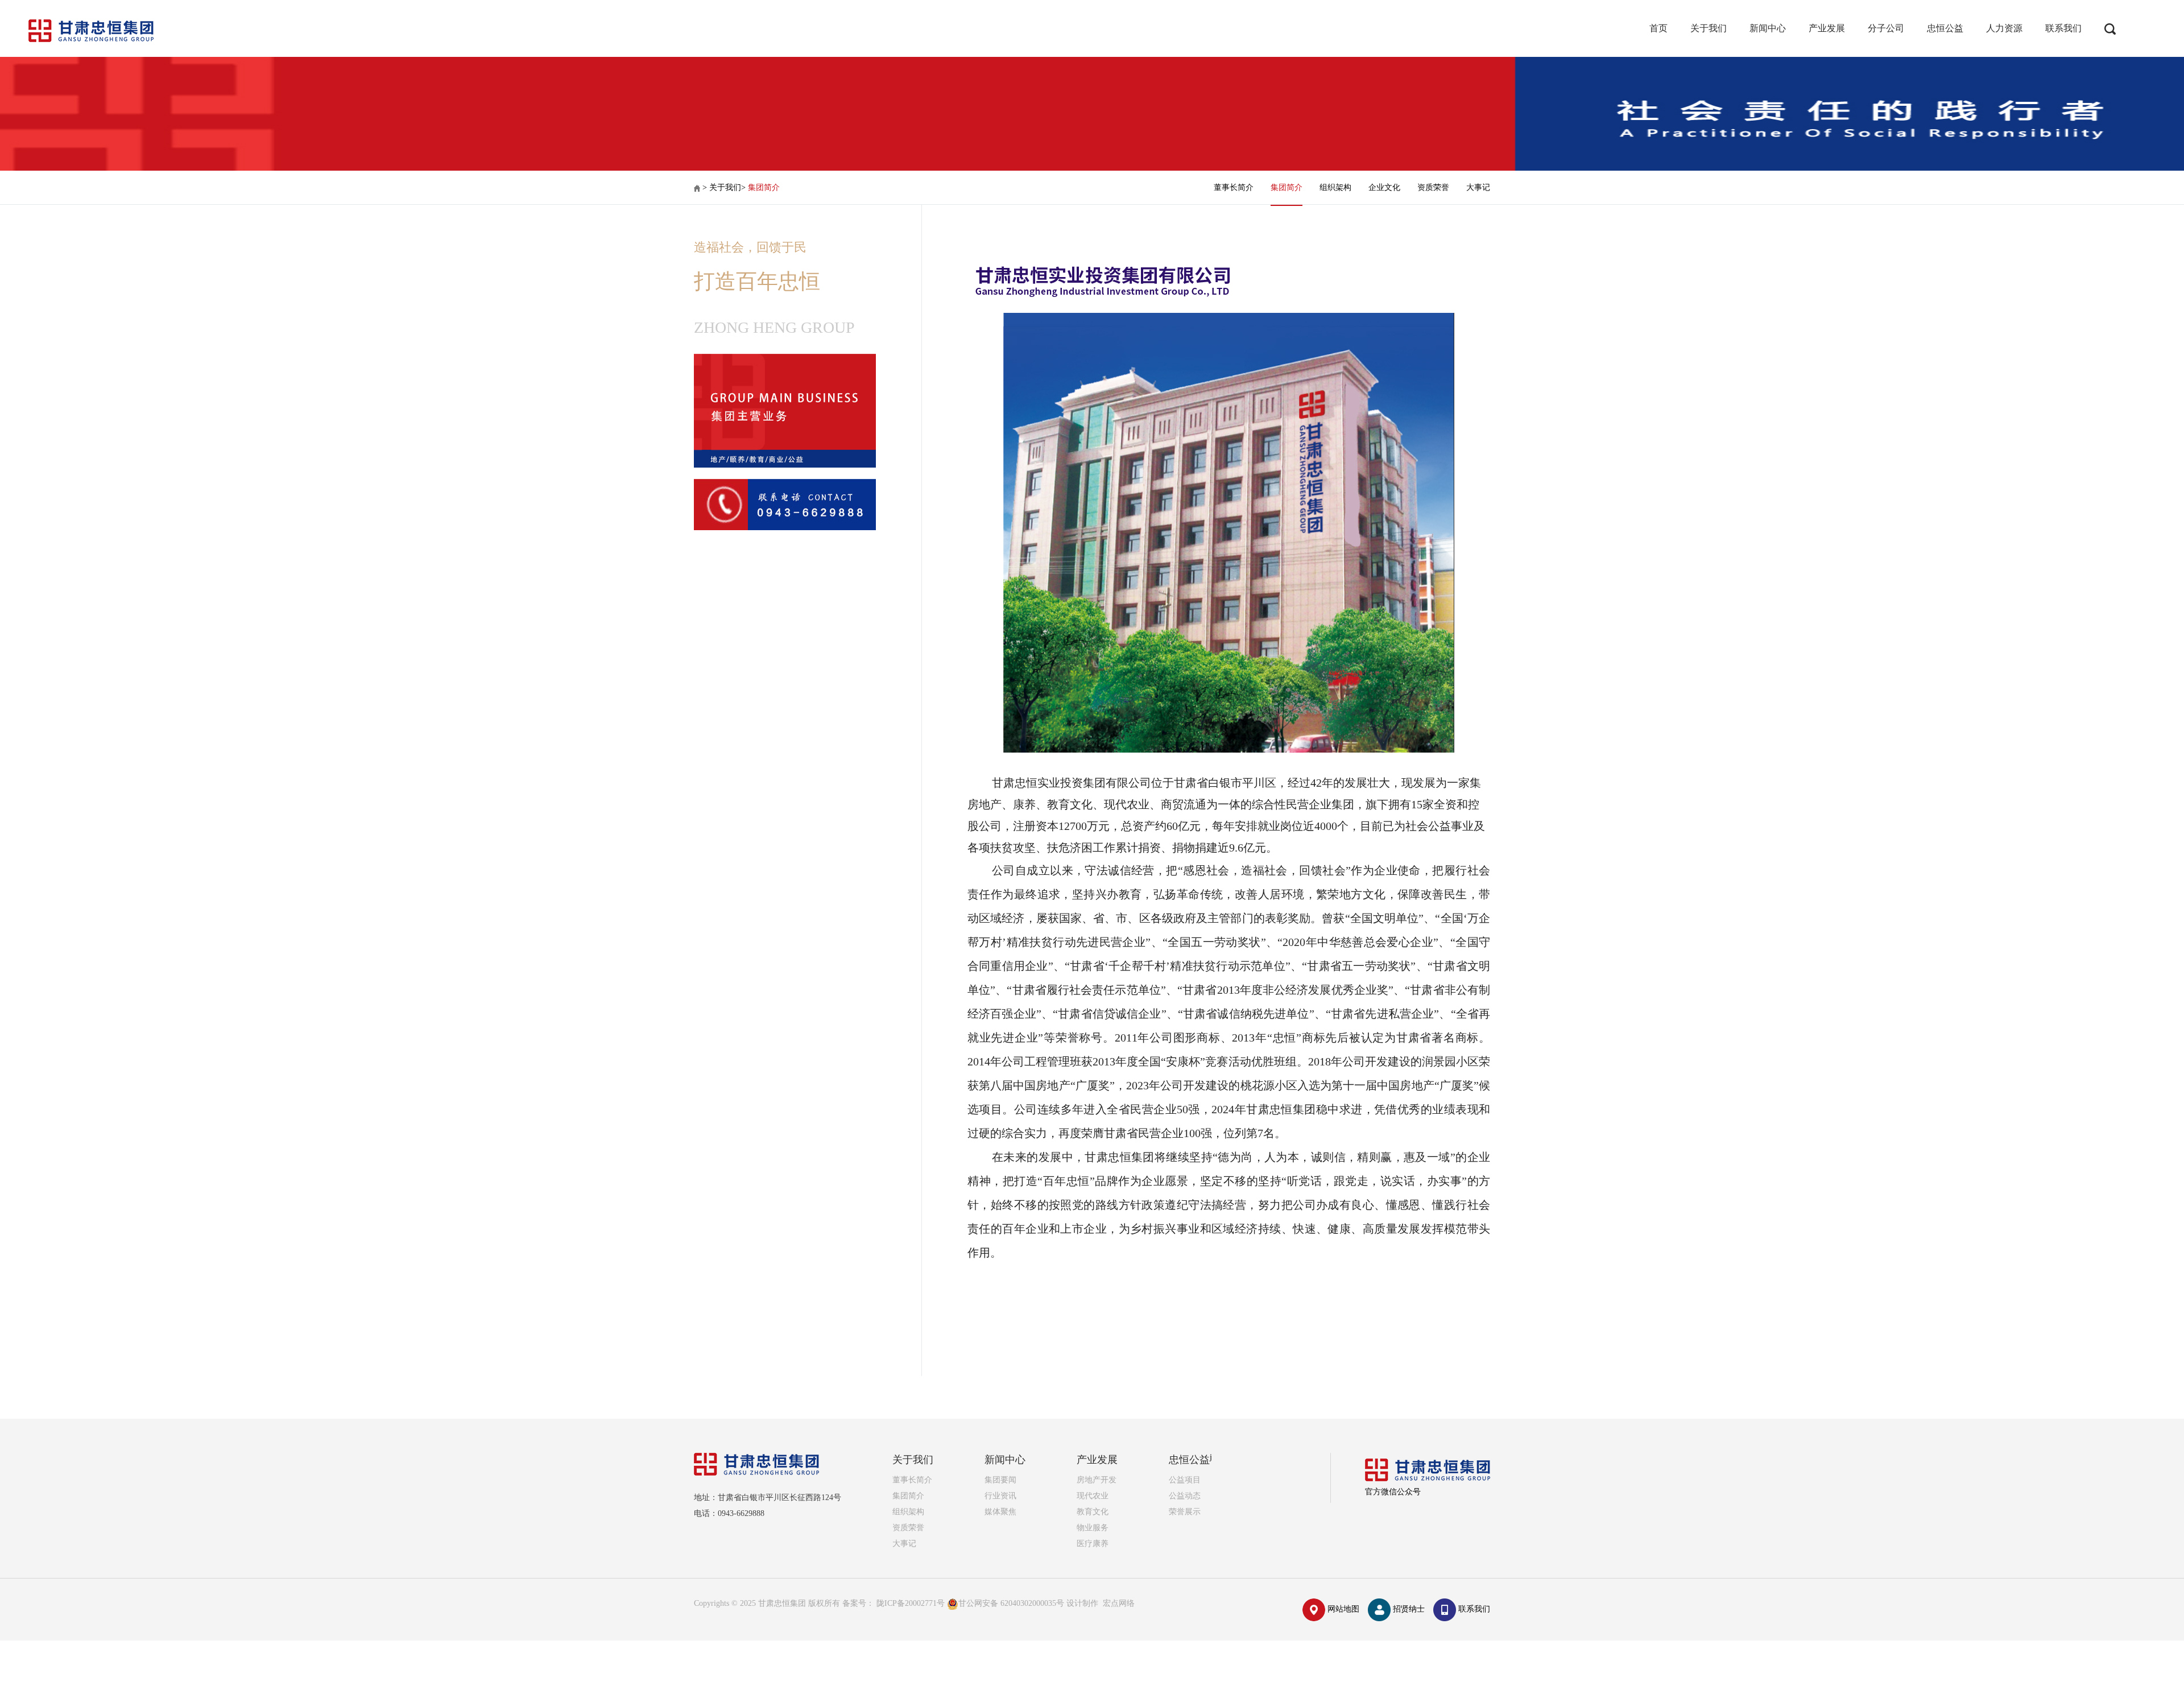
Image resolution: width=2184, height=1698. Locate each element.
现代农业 (1093, 1496)
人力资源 (2004, 28)
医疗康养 (1093, 1544)
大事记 (1478, 187)
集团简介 (764, 187)
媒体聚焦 (1000, 1512)
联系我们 (2063, 28)
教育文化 (1093, 1512)
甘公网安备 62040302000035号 (1012, 1603)
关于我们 (1709, 28)
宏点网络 (1119, 1603)
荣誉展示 (1185, 1512)
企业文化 (1384, 187)
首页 (1658, 28)
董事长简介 (1234, 187)
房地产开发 (1097, 1480)
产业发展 (1827, 28)
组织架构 (1335, 187)
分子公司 (1886, 28)
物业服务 (1093, 1528)
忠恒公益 (1945, 28)
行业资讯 (1000, 1496)
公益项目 (1185, 1480)
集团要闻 (1000, 1480)
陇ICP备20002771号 (911, 1603)
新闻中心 (1768, 28)
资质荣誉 (1433, 187)
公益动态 (1185, 1496)
